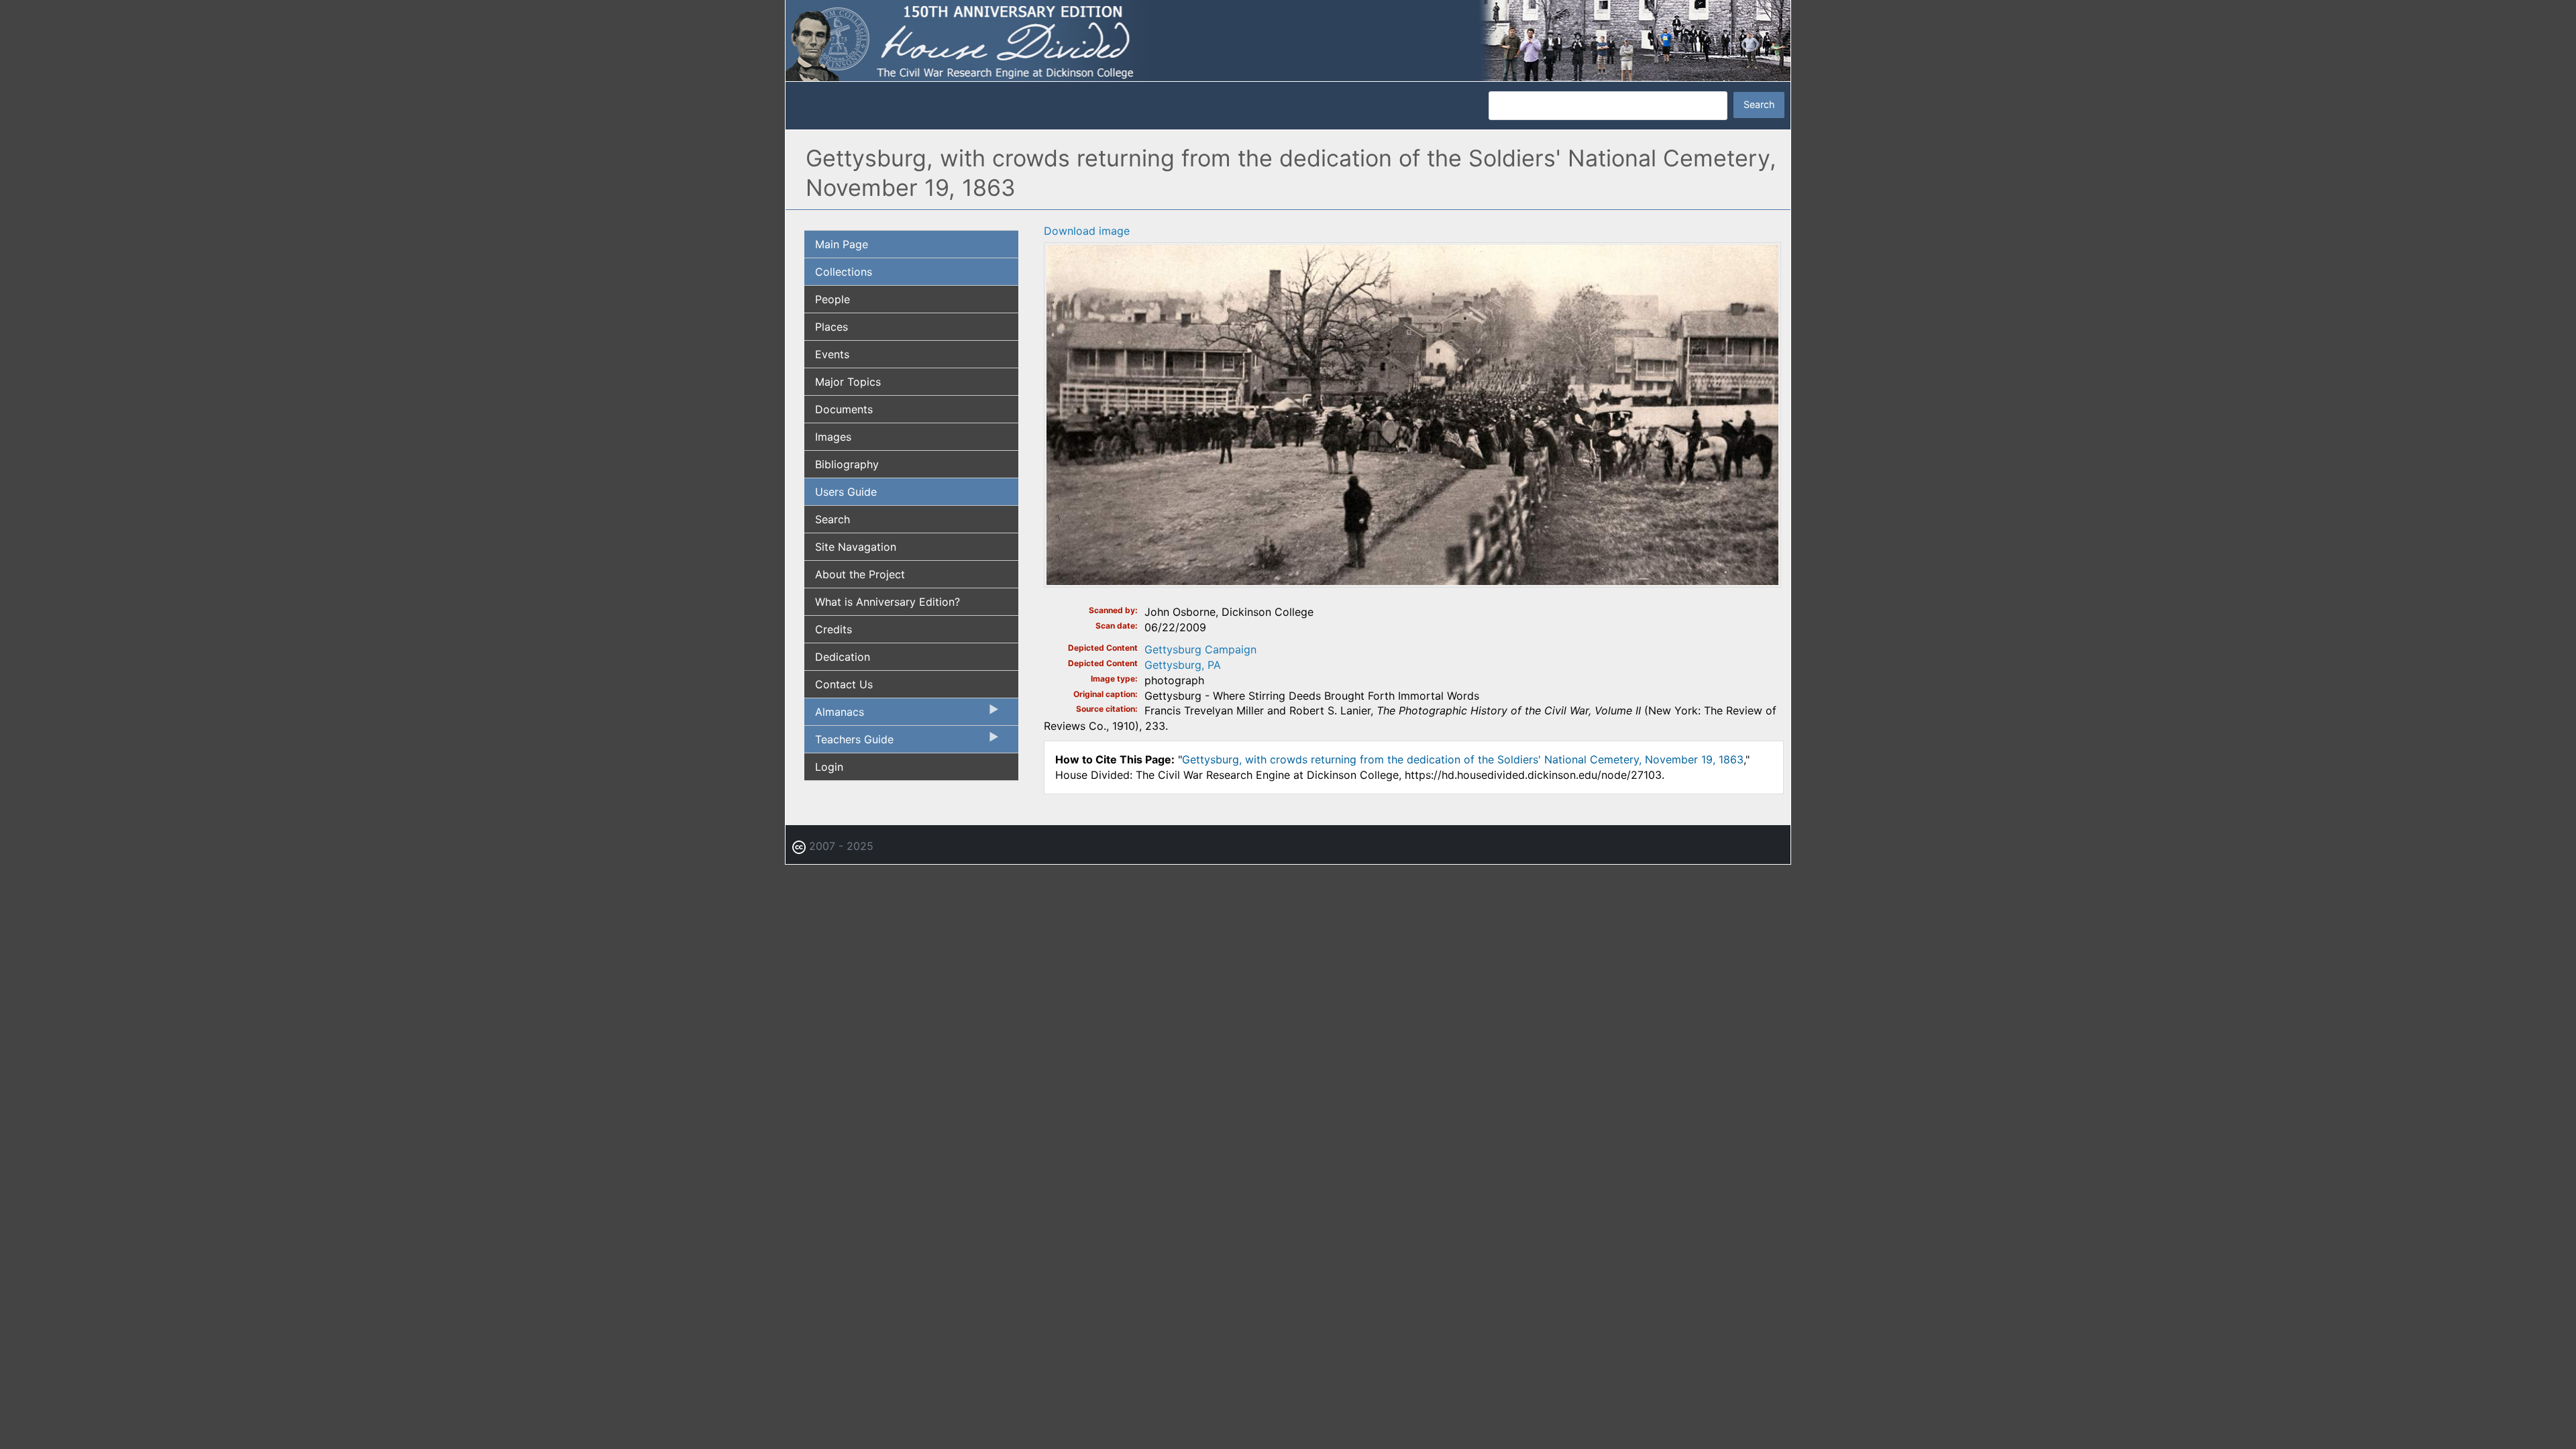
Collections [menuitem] (844, 272)
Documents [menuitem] (844, 409)
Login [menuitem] (829, 767)
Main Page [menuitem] (842, 244)
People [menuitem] (833, 299)
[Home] (1288, 40)
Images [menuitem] (833, 437)
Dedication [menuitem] (843, 657)
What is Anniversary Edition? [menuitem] (888, 602)
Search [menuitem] (833, 519)
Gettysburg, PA (1183, 665)
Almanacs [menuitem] (834, 715)
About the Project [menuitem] (860, 574)
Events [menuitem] (832, 354)
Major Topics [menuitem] (848, 382)
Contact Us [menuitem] (844, 684)
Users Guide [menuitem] (846, 492)
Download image (1087, 231)
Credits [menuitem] (834, 629)
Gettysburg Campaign (1200, 649)
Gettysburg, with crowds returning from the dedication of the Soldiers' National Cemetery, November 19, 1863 (1463, 759)
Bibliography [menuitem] (847, 464)
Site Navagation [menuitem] (856, 547)
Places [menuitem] (831, 327)
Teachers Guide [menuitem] (849, 743)
